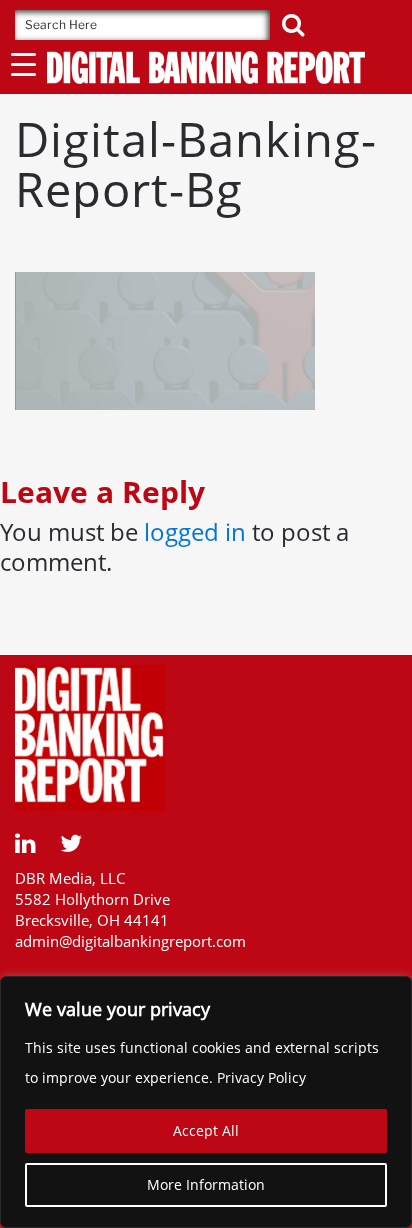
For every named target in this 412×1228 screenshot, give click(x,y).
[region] (206, 1102)
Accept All (206, 1130)
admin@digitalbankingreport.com (130, 941)
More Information (206, 1184)
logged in (195, 531)
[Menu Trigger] (23, 63)
